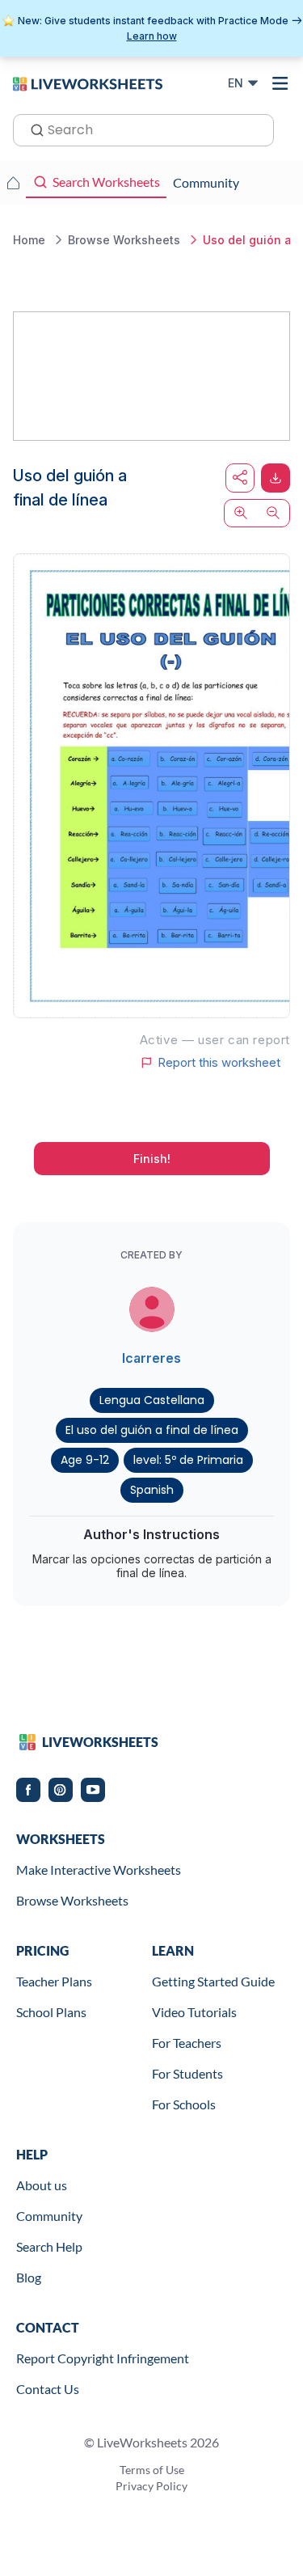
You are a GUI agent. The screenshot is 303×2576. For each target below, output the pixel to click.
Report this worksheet (219, 1063)
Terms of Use (152, 2470)
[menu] (280, 83)
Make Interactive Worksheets (99, 1870)
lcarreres (151, 1358)
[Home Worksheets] (13, 183)
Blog (29, 2277)
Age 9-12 (85, 1460)
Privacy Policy (151, 2486)
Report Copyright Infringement (103, 2358)
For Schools (184, 2104)
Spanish (152, 1490)
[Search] (32, 129)
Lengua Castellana (152, 1400)
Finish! (152, 1159)
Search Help (49, 2246)
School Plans (51, 2012)
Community (49, 2216)
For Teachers (187, 2043)
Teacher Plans (54, 1981)
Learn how (152, 36)
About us (42, 2185)
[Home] (88, 82)
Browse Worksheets (72, 1900)
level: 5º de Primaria (188, 1460)
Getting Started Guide (213, 1981)
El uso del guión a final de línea (152, 1430)
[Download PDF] (276, 478)
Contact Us (48, 2389)
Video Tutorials (194, 2012)
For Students (187, 2073)
